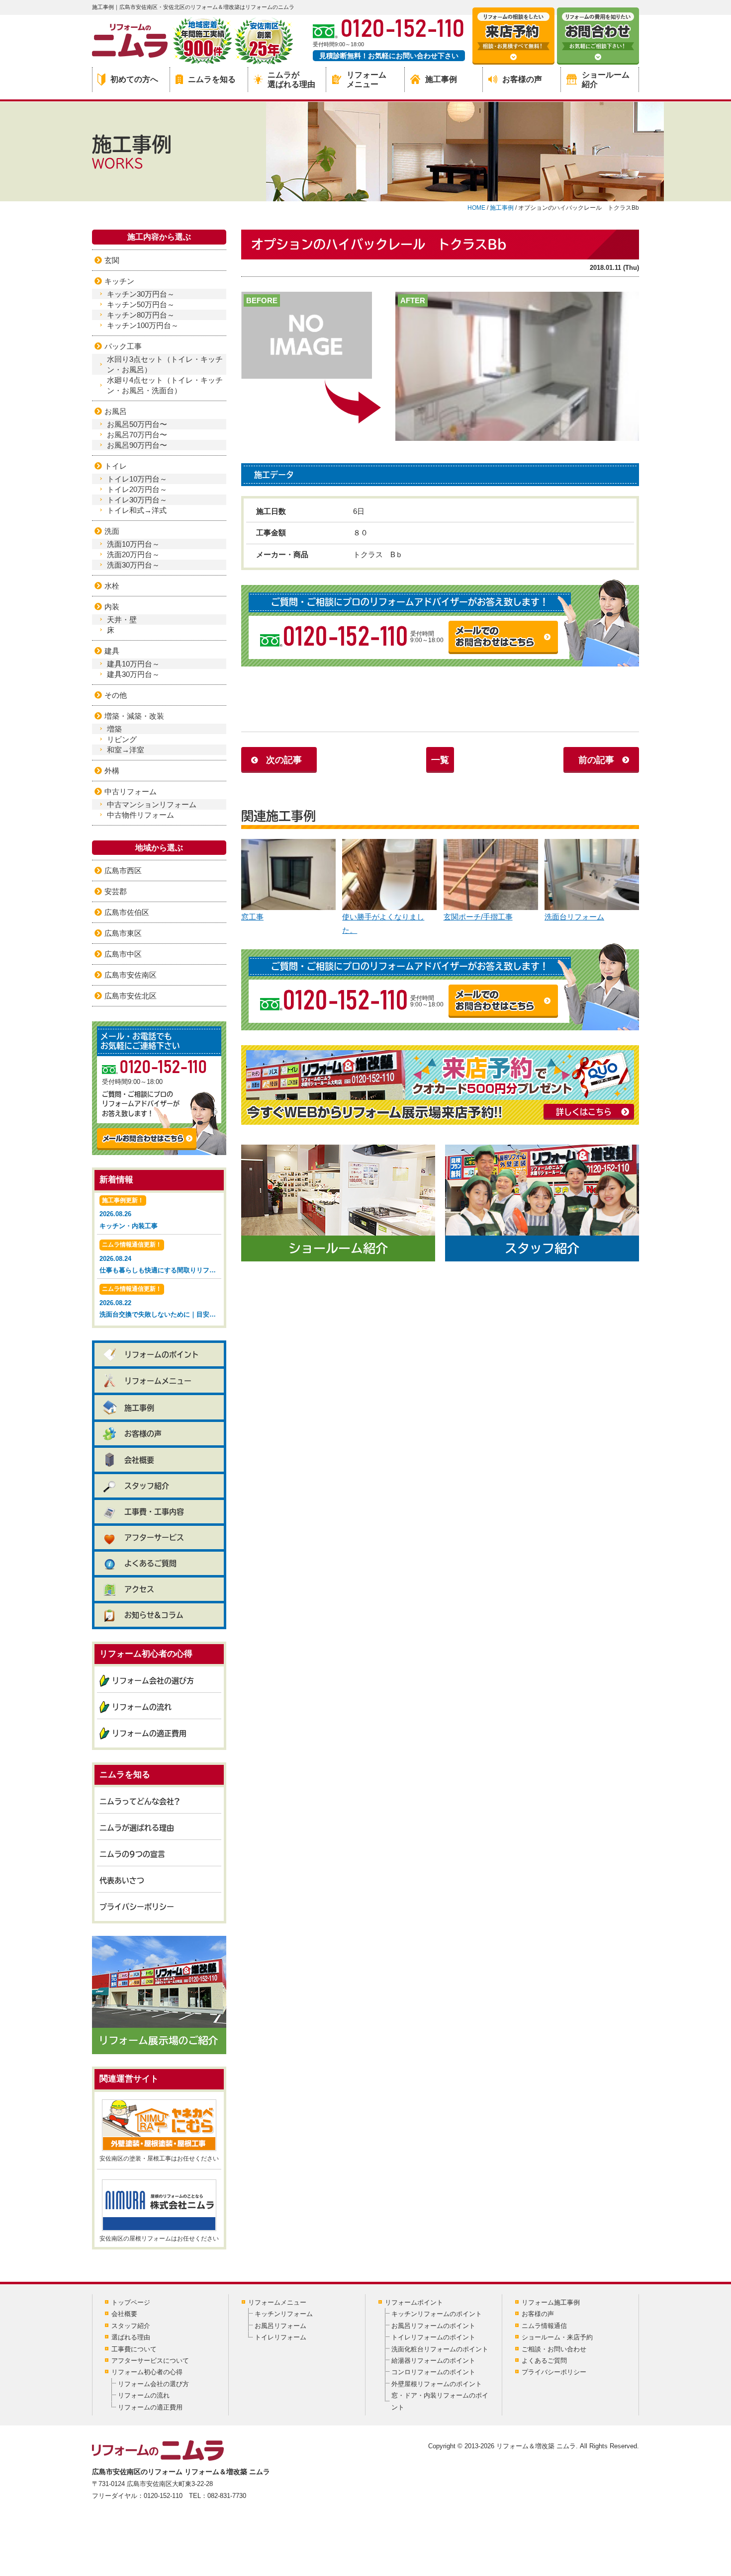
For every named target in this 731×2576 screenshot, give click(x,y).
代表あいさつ (122, 1880)
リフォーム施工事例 (551, 2302)
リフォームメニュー (366, 80)
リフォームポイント (414, 2302)
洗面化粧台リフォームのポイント (440, 2349)
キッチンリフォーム (284, 2314)
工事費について (134, 2349)
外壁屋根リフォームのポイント (437, 2384)
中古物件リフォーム (140, 815)
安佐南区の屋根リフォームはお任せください (159, 2239)
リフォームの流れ (142, 1707)
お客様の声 (522, 79)
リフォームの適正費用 (149, 1733)
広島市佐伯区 (127, 912)
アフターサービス (154, 1537)
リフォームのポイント (162, 1355)
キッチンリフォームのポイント (437, 2314)
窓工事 (252, 917)
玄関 (112, 260)
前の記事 (596, 760)
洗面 (112, 531)
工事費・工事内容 (154, 1512)
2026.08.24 (160, 1257)
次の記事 (284, 760)
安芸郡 (116, 891)
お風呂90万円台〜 (137, 445)
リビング (122, 739)
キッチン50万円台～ (141, 304)
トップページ (131, 2302)
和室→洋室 (126, 750)
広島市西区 (123, 871)
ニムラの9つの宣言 (132, 1854)
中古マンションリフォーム (152, 804)
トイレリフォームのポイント (433, 2337)
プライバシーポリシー (137, 1907)
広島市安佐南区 (131, 975)
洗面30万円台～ (133, 565)
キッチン (119, 281)
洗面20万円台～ (133, 554)
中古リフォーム (131, 791)
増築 (114, 729)
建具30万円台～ (133, 674)
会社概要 (139, 1460)
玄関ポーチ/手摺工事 (478, 917)
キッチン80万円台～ (141, 315)
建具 (112, 651)
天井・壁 (122, 620)
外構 (112, 771)
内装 (112, 607)
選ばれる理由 (131, 2337)
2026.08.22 (160, 1302)
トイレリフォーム (280, 2337)
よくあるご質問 (150, 1563)
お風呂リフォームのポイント (433, 2326)
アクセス (139, 1589)
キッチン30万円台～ (141, 294)
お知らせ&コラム (154, 1615)
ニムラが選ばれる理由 (291, 80)
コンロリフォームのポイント (433, 2372)
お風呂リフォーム (280, 2326)
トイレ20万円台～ (137, 489)
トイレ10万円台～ (137, 479)
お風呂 (116, 411)
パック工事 (123, 346)
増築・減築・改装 (134, 716)
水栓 (112, 586)
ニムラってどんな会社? (140, 1801)
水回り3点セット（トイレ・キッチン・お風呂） (165, 364)
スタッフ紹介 (147, 1486)
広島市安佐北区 (131, 996)
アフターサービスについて (150, 2361)
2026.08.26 (129, 1213)
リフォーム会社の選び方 (153, 1681)
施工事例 (441, 79)
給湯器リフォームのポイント (433, 2361)
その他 (116, 695)
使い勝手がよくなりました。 (383, 923)
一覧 (440, 760)
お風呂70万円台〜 (137, 435)
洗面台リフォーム (574, 917)
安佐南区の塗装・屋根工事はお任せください (159, 2159)
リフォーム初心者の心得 (147, 2372)
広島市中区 (123, 954)
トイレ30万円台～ (137, 500)
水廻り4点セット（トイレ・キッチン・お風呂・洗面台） (165, 385)
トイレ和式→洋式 (137, 510)
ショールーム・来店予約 (557, 2337)
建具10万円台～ (133, 664)
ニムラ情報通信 (544, 2326)
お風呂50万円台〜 (137, 424)
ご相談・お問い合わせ (554, 2349)
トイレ (116, 466)
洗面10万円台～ (133, 544)
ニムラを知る (212, 79)
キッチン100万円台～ (143, 325)
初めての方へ (134, 79)
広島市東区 (123, 933)
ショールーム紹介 (606, 80)
